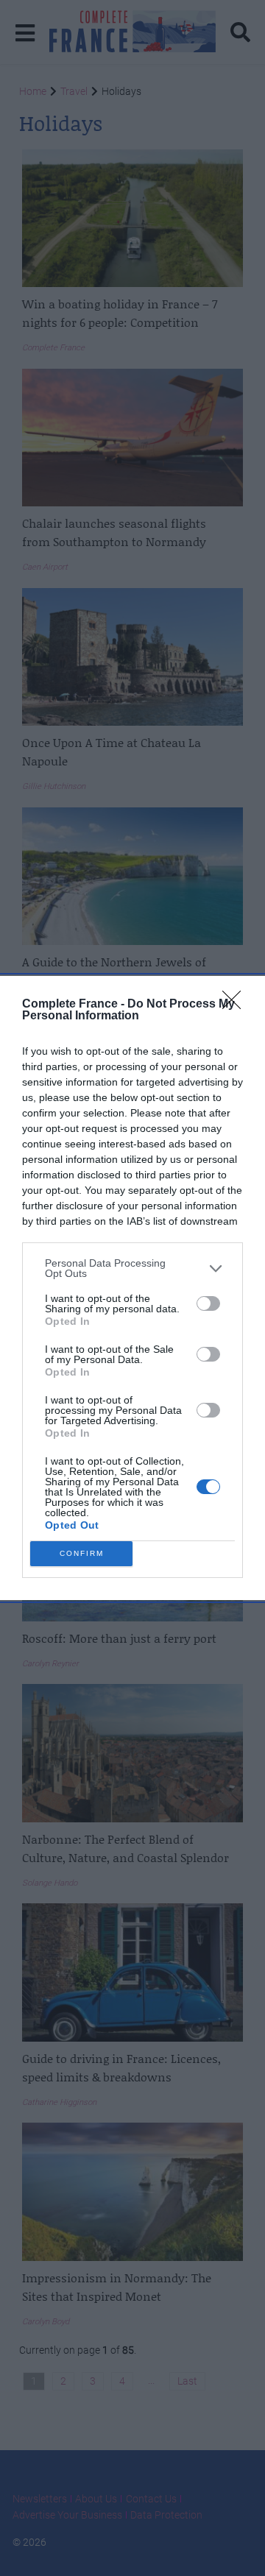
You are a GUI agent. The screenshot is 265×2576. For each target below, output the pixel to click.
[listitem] (132, 1268)
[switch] (208, 1303)
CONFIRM (82, 1553)
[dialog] (132, 1288)
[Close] (236, 1005)
